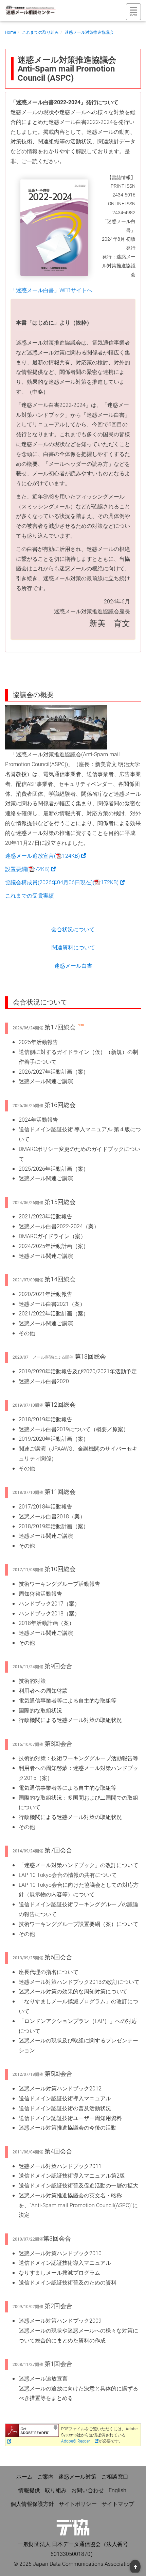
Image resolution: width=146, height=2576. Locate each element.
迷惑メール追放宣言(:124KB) (45, 856)
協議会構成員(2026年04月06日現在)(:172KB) (65, 882)
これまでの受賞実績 (30, 895)
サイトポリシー (78, 2504)
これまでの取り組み (40, 32)
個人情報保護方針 (32, 2504)
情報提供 (29, 2490)
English (117, 2490)
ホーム (24, 2476)
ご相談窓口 (115, 2476)
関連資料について (73, 947)
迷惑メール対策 (77, 2476)
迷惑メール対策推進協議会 (89, 32)
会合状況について (73, 929)
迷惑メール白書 (73, 966)
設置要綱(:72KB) (30, 869)
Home (11, 32)
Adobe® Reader (76, 2441)
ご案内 (45, 2476)
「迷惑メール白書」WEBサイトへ (51, 290)
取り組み (56, 2490)
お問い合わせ (88, 2490)
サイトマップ (118, 2504)
